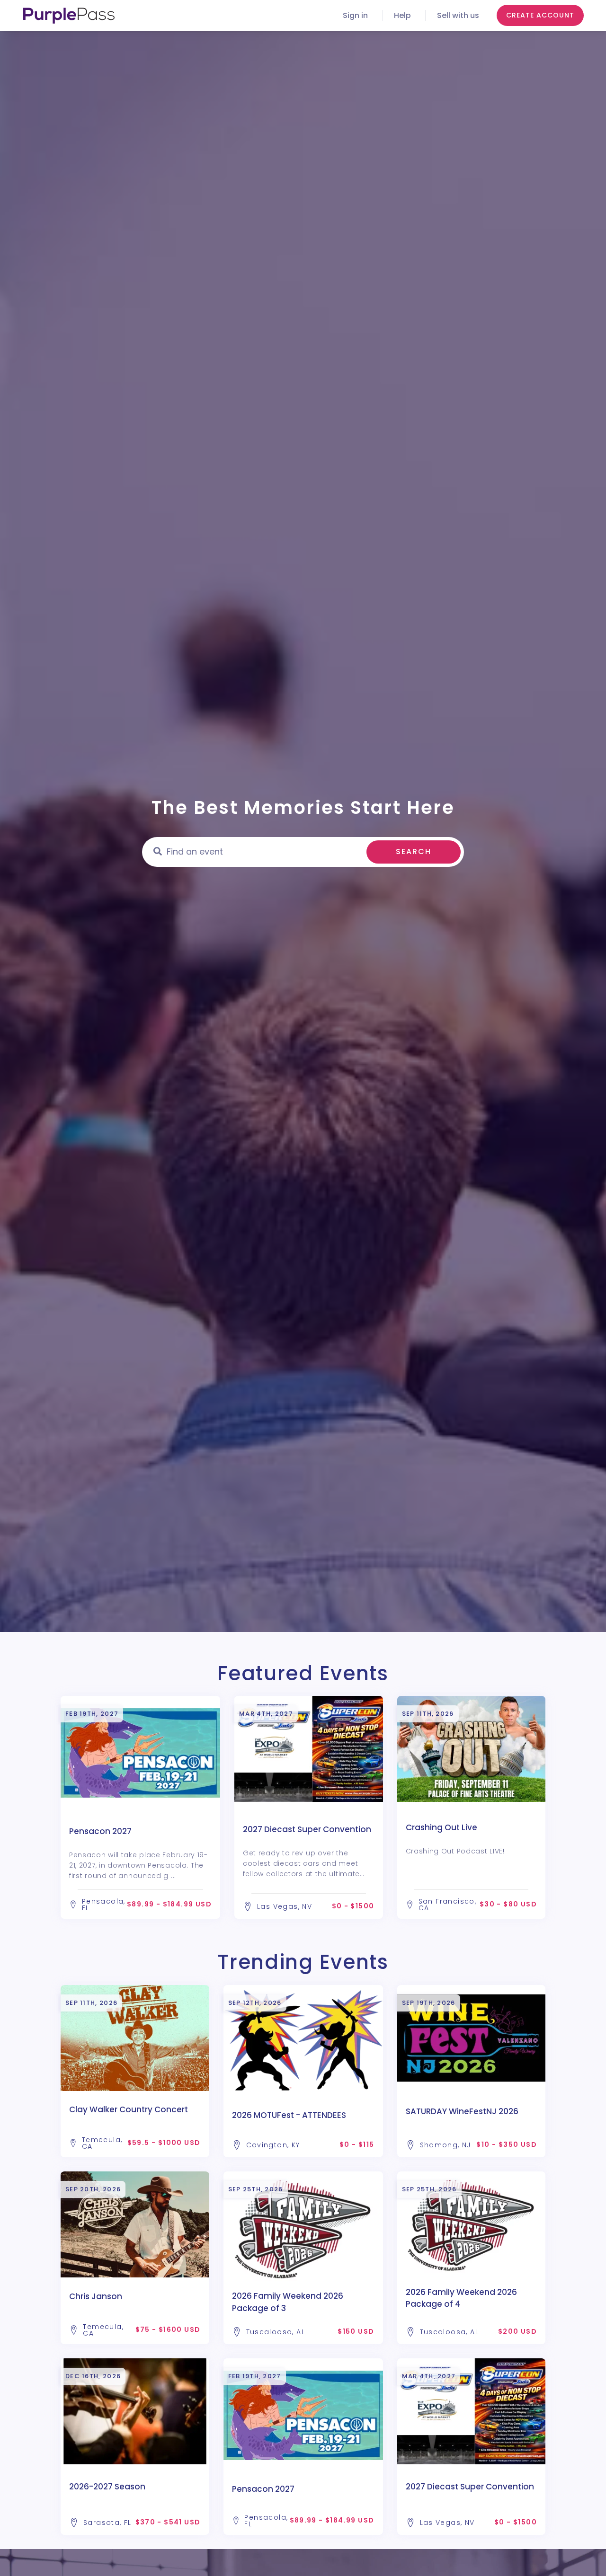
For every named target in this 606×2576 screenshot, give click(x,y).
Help (402, 15)
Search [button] (414, 851)
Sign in (355, 15)
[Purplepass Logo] (69, 16)
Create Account (540, 15)
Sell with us (458, 15)
